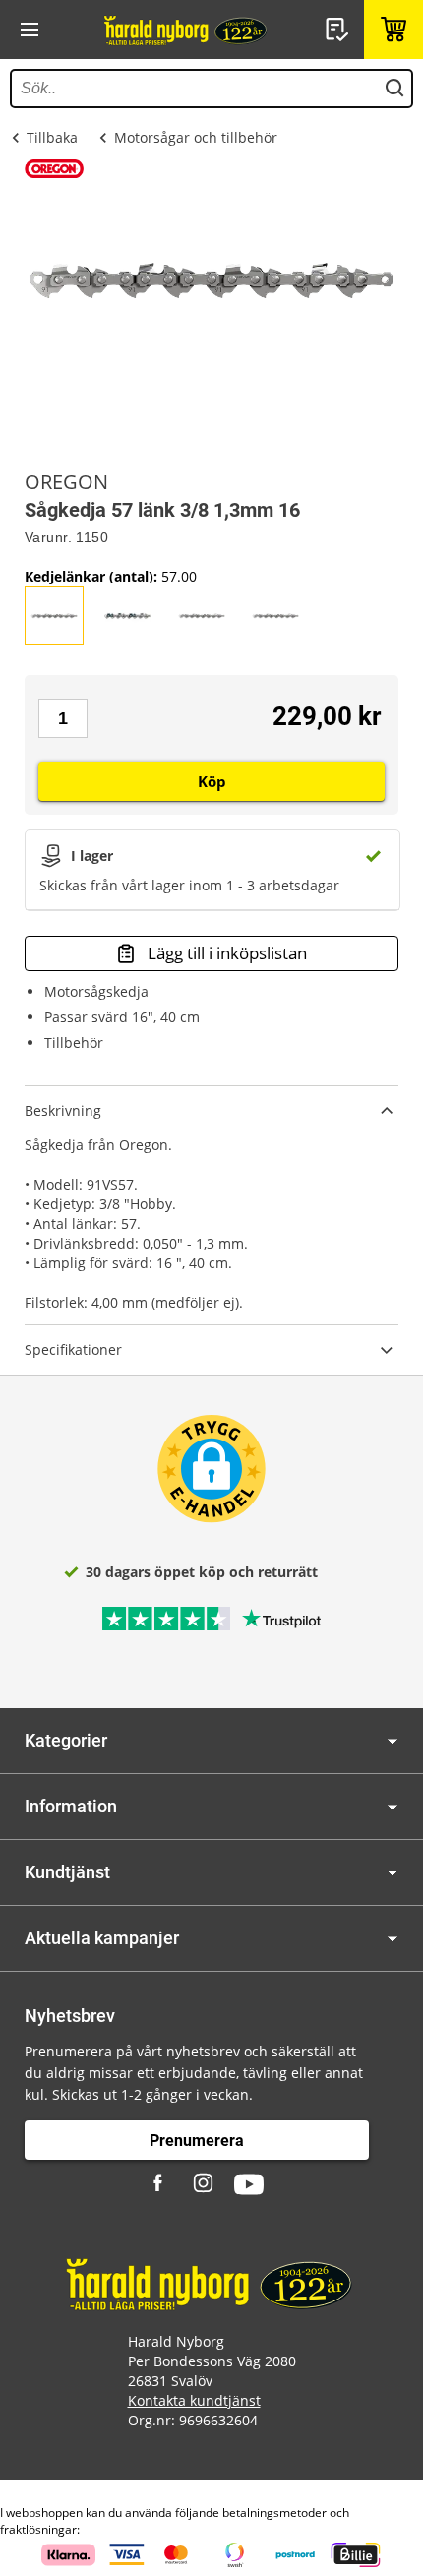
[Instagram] (205, 2184)
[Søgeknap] (394, 89)
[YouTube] (249, 2184)
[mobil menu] (30, 30)
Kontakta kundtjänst (194, 2400)
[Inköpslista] (339, 30)
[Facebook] (160, 2184)
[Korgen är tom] (393, 30)
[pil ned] (393, 1741)
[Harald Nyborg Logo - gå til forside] (187, 30)
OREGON (66, 482)
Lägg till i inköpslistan (227, 953)
